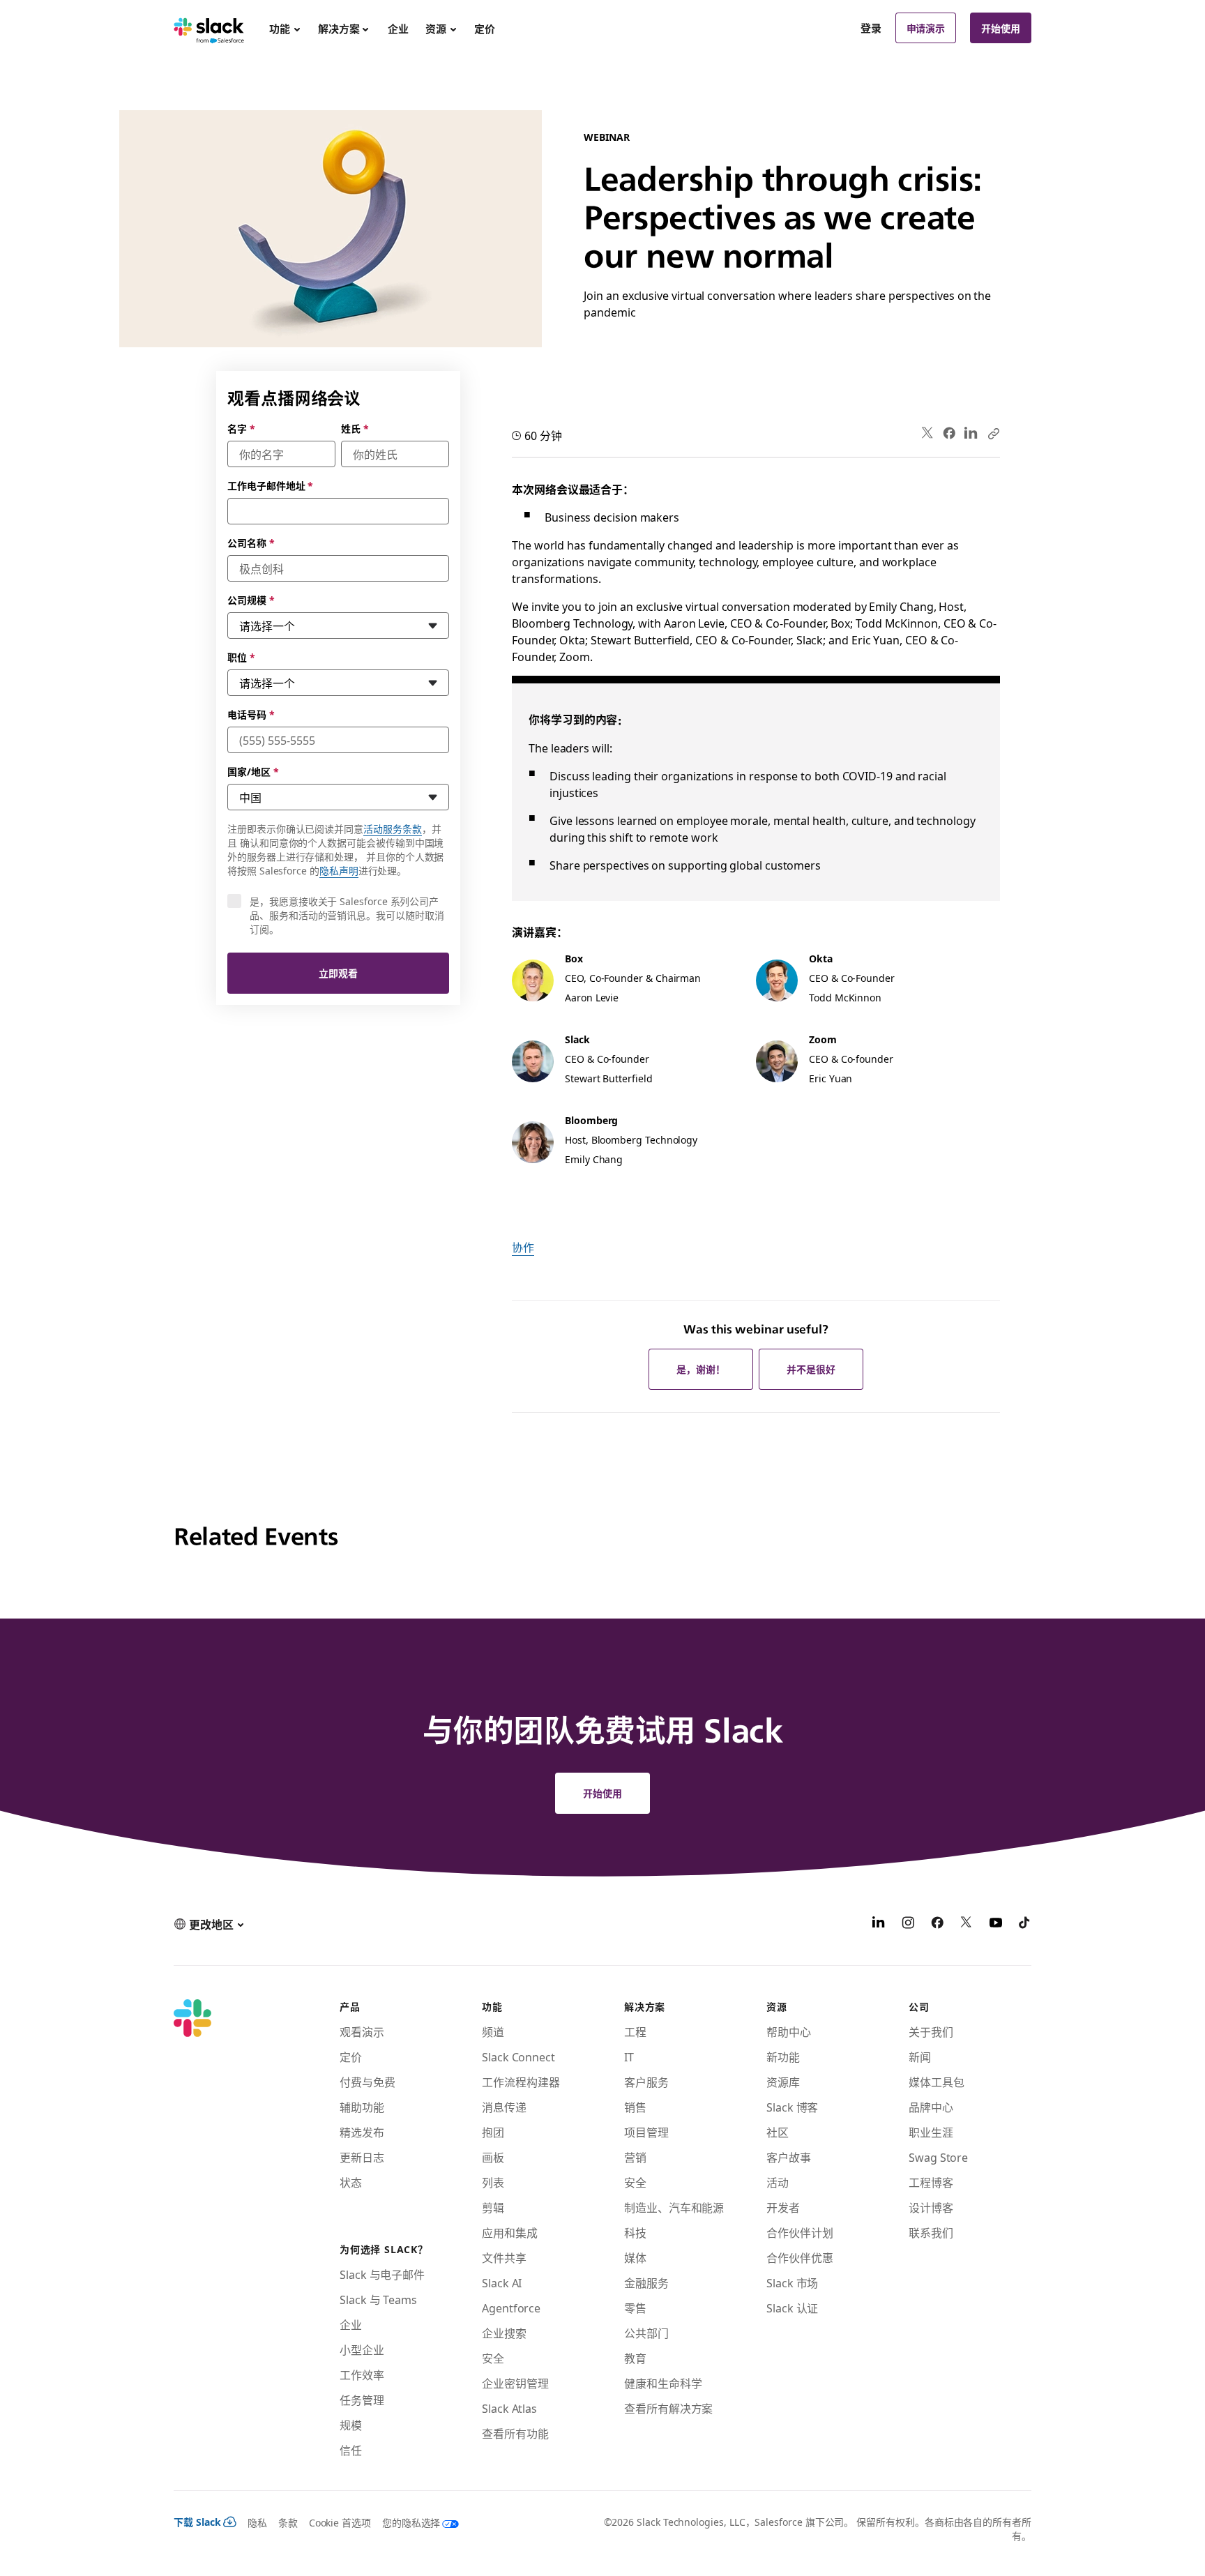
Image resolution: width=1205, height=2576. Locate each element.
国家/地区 (253, 771)
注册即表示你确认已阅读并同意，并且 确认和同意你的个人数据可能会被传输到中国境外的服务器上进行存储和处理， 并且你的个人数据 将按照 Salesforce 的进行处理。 (335, 849)
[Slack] (209, 28)
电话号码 (251, 714)
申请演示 (926, 28)
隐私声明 (339, 870)
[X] (967, 1924)
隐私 (257, 2522)
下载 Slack (197, 2522)
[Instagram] (908, 1924)
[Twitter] (928, 433)
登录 (871, 28)
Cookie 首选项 (340, 2522)
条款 (288, 2522)
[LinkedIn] (971, 433)
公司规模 (251, 600)
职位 (241, 657)
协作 (523, 1247)
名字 (241, 428)
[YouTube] (996, 1924)
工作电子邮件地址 (270, 485)
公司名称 (251, 543)
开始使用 (1001, 28)
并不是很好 (811, 1369)
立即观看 (338, 973)
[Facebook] (949, 433)
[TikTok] (1025, 1924)
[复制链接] (993, 433)
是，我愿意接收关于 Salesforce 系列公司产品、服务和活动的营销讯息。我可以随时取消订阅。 (347, 915)
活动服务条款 (393, 828)
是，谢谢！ (701, 1369)
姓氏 (355, 428)
